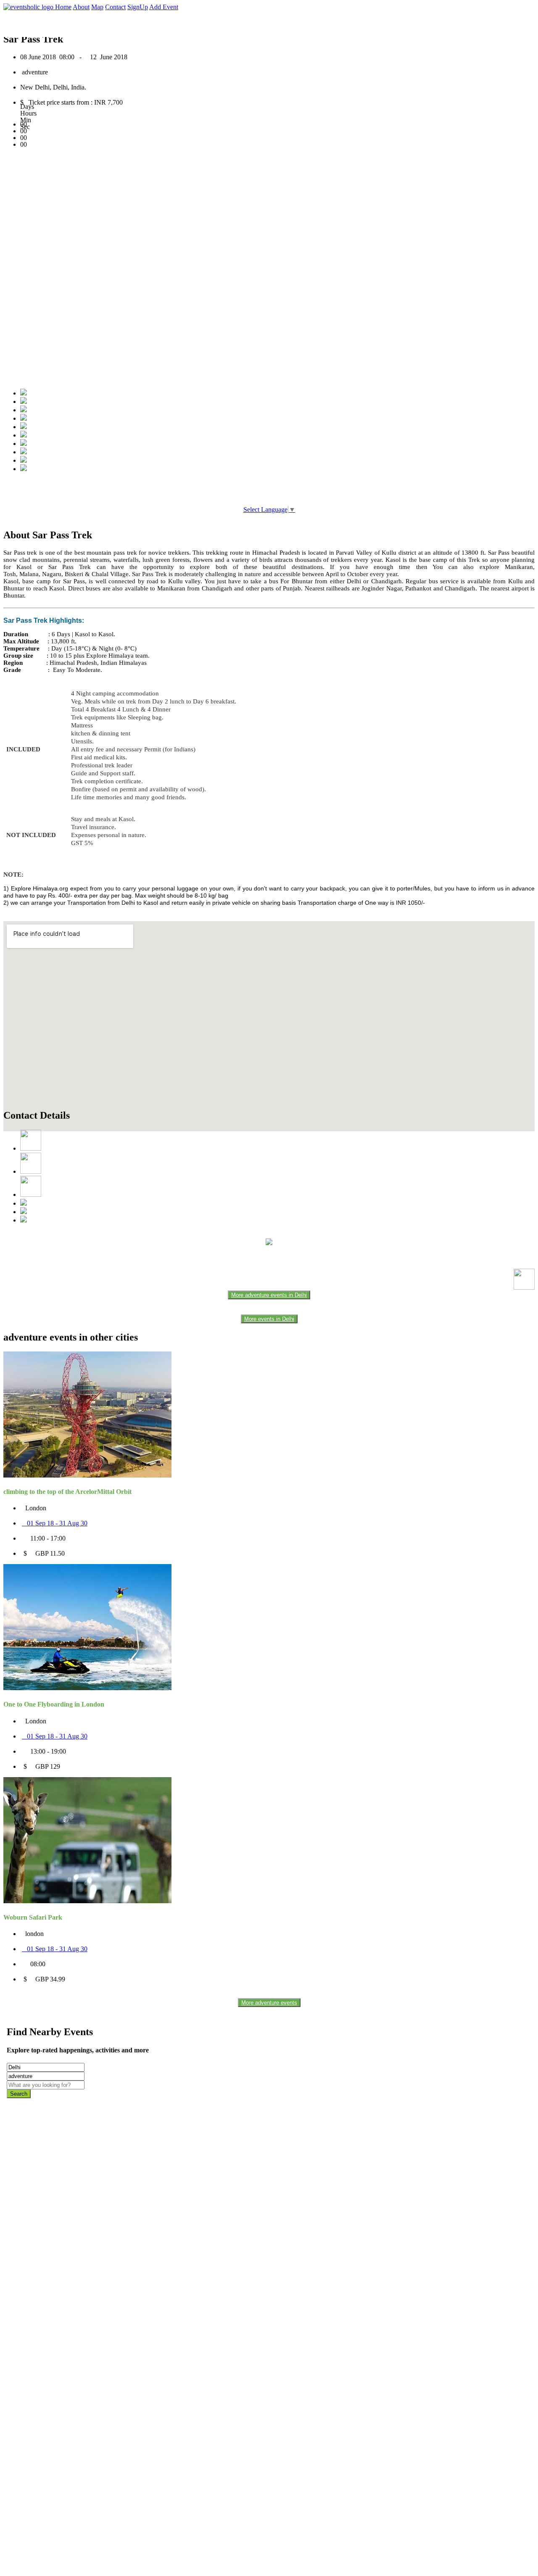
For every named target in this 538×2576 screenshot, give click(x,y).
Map (97, 7)
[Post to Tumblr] (24, 427)
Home (63, 7)
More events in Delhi (269, 1319)
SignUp (138, 7)
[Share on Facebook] (24, 393)
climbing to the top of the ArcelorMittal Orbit (67, 1492)
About (81, 7)
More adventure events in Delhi (269, 1295)
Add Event (164, 7)
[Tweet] (24, 402)
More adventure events (269, 2003)
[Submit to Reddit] (24, 452)
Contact (115, 7)
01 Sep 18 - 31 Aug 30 (55, 1523)
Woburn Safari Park (33, 1917)
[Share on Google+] (24, 410)
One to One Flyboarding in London (54, 1704)
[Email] (24, 435)
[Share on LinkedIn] (24, 444)
